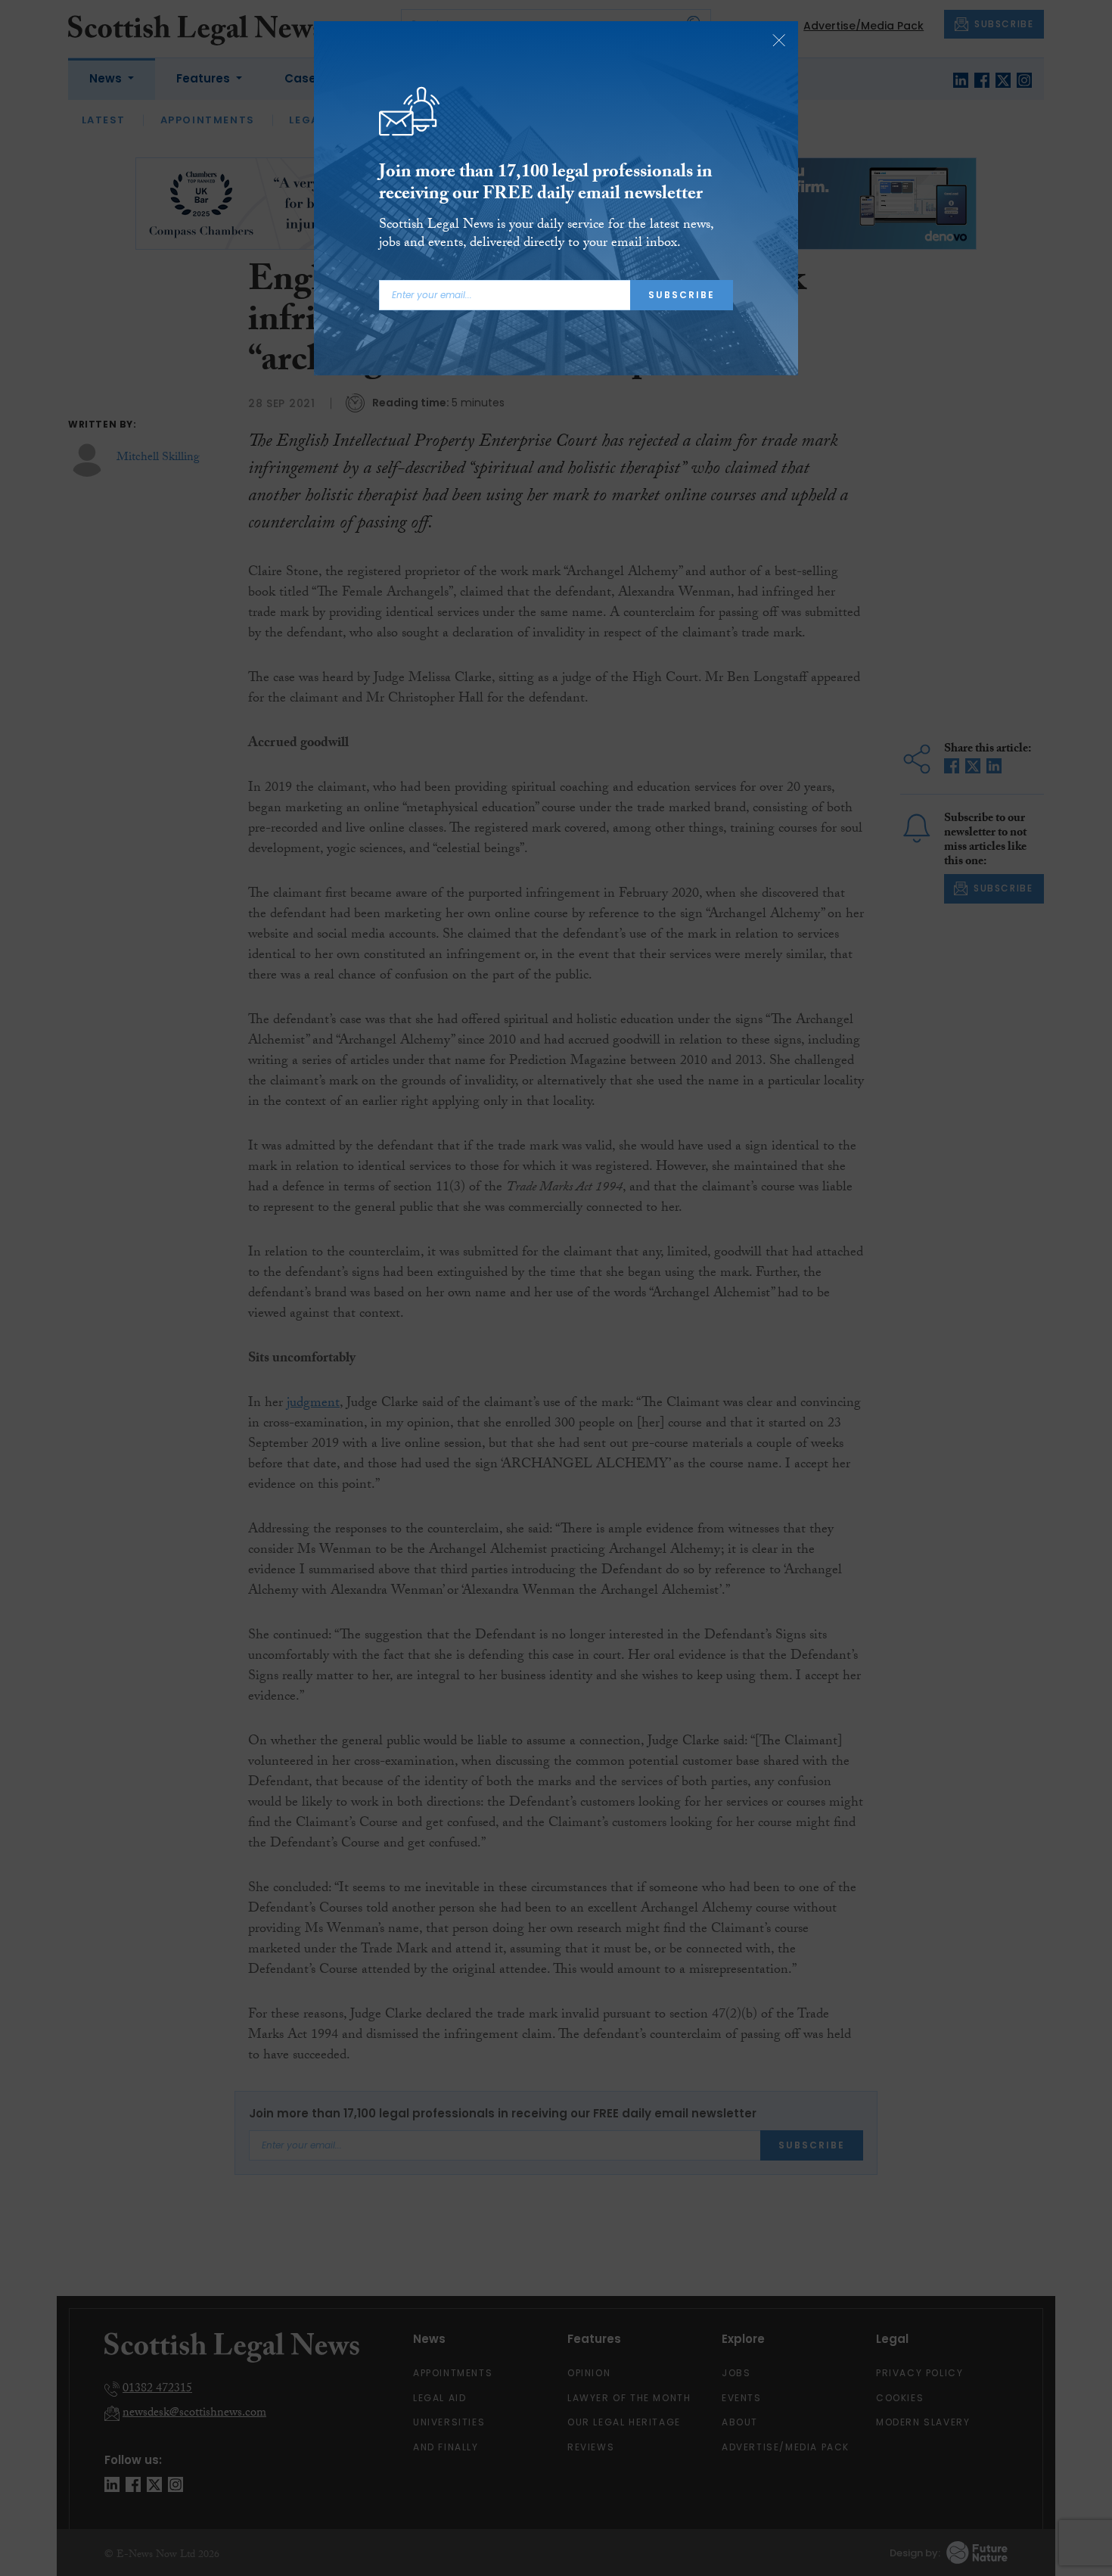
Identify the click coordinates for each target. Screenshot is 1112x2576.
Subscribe (682, 295)
